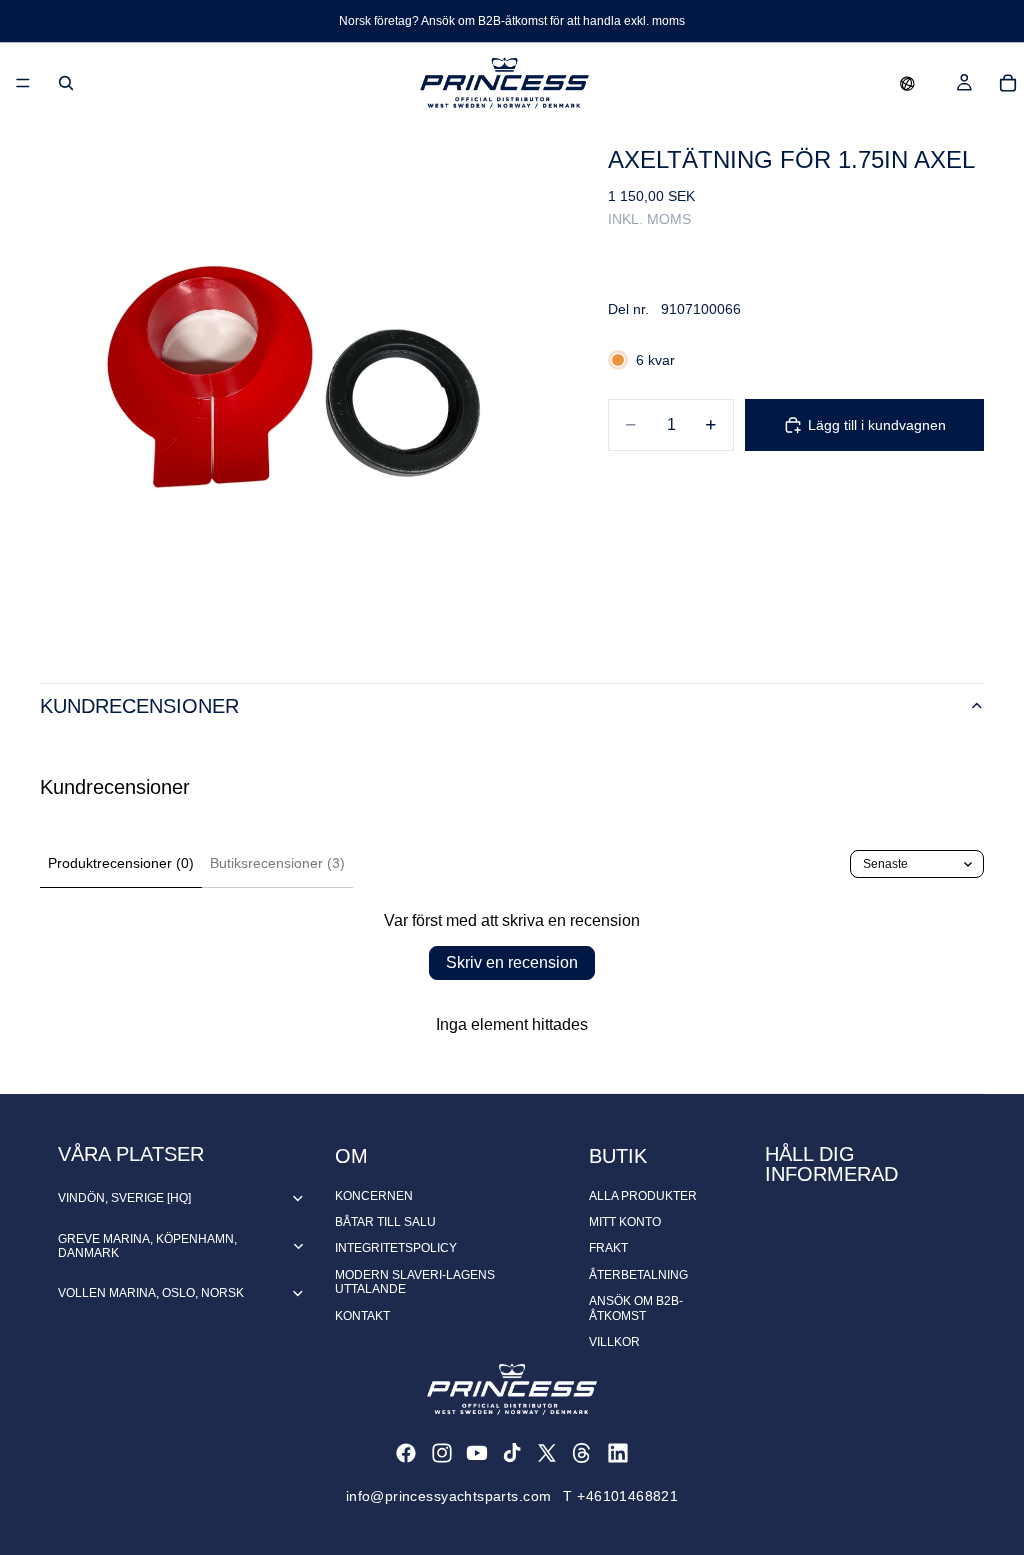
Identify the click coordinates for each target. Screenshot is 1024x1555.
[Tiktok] (512, 1453)
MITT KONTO (625, 1222)
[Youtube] (477, 1453)
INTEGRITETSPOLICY (396, 1248)
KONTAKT (362, 1316)
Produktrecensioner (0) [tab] (121, 863)
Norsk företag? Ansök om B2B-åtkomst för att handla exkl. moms (512, 21)
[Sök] (66, 83)
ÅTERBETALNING (638, 1275)
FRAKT (608, 1248)
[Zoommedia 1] (300, 383)
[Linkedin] (618, 1453)
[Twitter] (547, 1453)
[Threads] (582, 1453)
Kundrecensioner (139, 706)
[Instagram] (442, 1453)
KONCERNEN (374, 1196)
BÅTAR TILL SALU (385, 1222)
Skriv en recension (512, 962)
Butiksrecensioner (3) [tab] (277, 863)
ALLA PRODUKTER (643, 1196)
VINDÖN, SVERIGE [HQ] (124, 1198)
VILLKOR (614, 1342)
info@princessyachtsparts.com (449, 1496)
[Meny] (23, 83)
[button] (907, 83)
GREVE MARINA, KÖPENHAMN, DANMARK (147, 1246)
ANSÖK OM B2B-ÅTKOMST (636, 1308)
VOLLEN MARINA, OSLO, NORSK (151, 1293)
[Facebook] (406, 1453)
